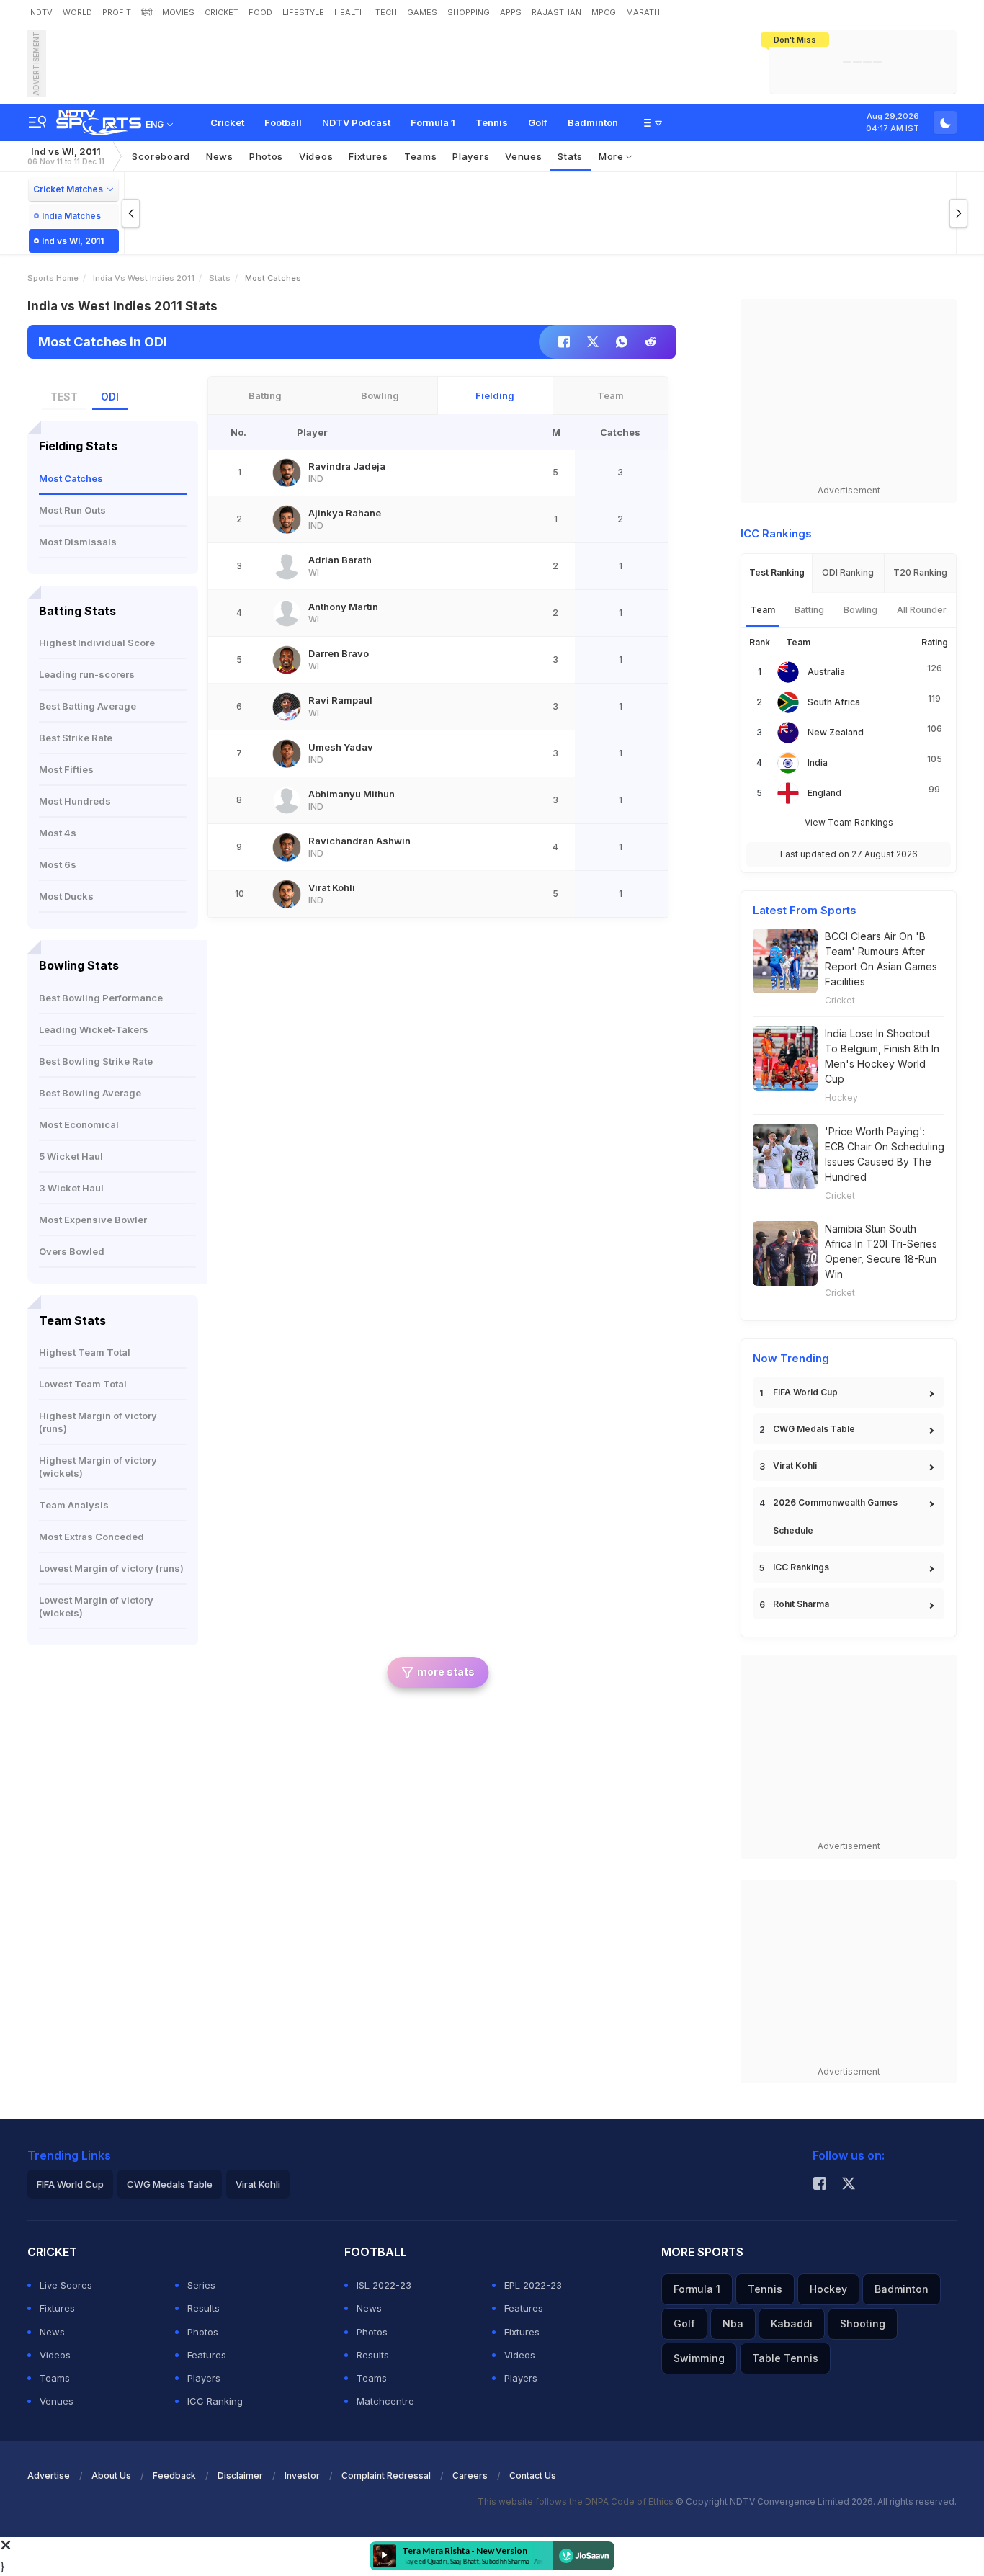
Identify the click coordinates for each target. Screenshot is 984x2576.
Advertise (49, 2476)
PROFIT (117, 12)
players (471, 156)
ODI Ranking (848, 572)
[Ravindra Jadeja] (287, 473)
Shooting (863, 2324)
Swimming (699, 2358)
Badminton (593, 122)
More (613, 156)
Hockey (841, 1097)
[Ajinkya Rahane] (287, 519)
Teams (55, 2378)
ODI (110, 397)
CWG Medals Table (814, 1429)
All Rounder (922, 610)
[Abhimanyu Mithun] (287, 800)
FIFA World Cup (805, 1392)
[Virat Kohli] (287, 894)
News (220, 156)
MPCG (604, 12)
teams (421, 156)
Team (610, 395)
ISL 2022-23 (384, 2285)
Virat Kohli (795, 1466)
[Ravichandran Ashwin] (287, 847)
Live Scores (66, 2285)
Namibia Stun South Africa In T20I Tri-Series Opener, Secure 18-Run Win (881, 1251)
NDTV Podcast (356, 122)
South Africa (834, 702)
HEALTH (350, 12)
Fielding (495, 395)
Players (204, 2378)
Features (207, 2355)
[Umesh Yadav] (287, 753)
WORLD (77, 12)
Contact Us (533, 2476)
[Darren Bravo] (287, 660)
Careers (470, 2476)
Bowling (380, 395)
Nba (733, 2324)
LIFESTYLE (303, 12)
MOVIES (178, 12)
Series (201, 2285)
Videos (316, 156)
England (824, 793)
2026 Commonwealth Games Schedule (835, 1516)
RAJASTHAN (556, 12)
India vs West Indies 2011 (144, 278)
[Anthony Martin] (287, 613)
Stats (570, 156)
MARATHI (644, 12)
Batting (265, 395)
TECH (386, 12)
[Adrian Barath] (287, 566)
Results (203, 2308)
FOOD (260, 12)
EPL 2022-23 (533, 2285)
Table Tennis (785, 2358)
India (818, 762)
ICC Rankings (801, 1567)
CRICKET (222, 12)
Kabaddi (792, 2324)
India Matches (71, 216)
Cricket (227, 122)
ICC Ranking (215, 2401)
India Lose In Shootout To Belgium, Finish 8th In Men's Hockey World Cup (882, 1056)
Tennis (492, 122)
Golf (538, 122)
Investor (302, 2476)
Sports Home (53, 278)
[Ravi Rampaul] (287, 707)
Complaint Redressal (386, 2476)
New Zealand (836, 732)
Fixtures (368, 156)
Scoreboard (161, 156)
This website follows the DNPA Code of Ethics (577, 2501)
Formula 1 (433, 122)
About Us (111, 2476)
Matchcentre (385, 2401)
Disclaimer (240, 2476)
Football (283, 122)
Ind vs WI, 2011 (66, 156)
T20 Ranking (920, 572)
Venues (523, 156)
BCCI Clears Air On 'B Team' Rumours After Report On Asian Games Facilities (881, 959)
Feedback (174, 2476)
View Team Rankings (849, 822)
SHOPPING (469, 12)
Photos (266, 156)
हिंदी (147, 12)
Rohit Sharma (801, 1604)
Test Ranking (777, 572)
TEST (64, 397)
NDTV (41, 12)
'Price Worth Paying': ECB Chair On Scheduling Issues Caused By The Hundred (885, 1154)
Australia (826, 672)
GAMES (422, 12)
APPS (511, 12)
